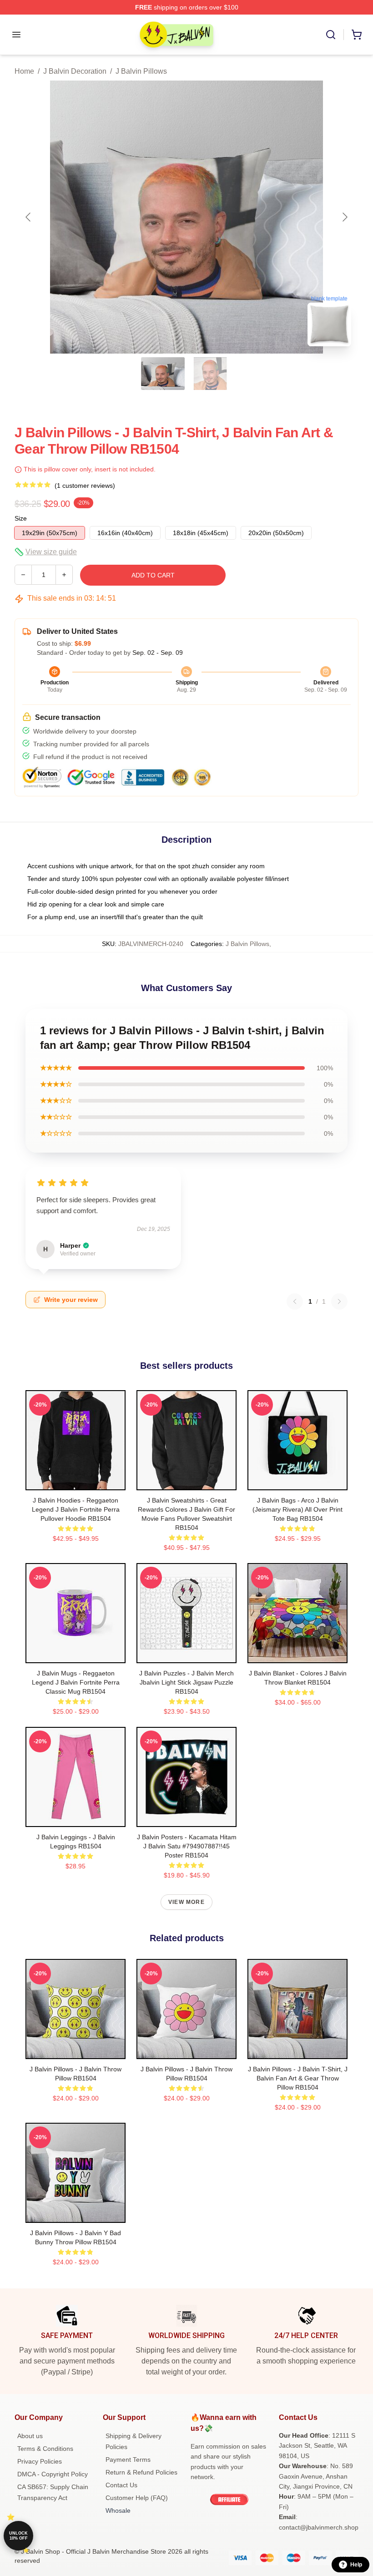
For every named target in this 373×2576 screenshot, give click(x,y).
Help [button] (356, 2565)
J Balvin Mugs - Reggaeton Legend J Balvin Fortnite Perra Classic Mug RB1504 (76, 1682)
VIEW (76, 1481)
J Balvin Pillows (141, 71)
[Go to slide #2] (210, 374)
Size (21, 518)
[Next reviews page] (339, 1301)
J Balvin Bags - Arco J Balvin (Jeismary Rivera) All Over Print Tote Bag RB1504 (297, 1509)
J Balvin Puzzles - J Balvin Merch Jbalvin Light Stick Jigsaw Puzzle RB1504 (186, 1682)
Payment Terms (128, 2460)
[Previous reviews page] (295, 1301)
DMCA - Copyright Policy (53, 2474)
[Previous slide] (29, 217)
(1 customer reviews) (85, 486)
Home (24, 71)
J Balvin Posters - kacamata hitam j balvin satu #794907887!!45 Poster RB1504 (187, 1846)
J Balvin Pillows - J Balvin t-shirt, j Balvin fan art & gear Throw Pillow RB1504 (298, 2078)
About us (30, 2436)
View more (186, 1902)
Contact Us (121, 2485)
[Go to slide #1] (163, 374)
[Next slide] (344, 217)
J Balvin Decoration (75, 71)
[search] (331, 35)
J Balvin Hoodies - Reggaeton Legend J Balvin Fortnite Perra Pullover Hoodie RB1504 (76, 1509)
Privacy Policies (40, 2461)
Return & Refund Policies (141, 2472)
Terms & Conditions (45, 2449)
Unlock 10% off (18, 2536)
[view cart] (357, 35)
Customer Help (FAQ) (137, 2498)
